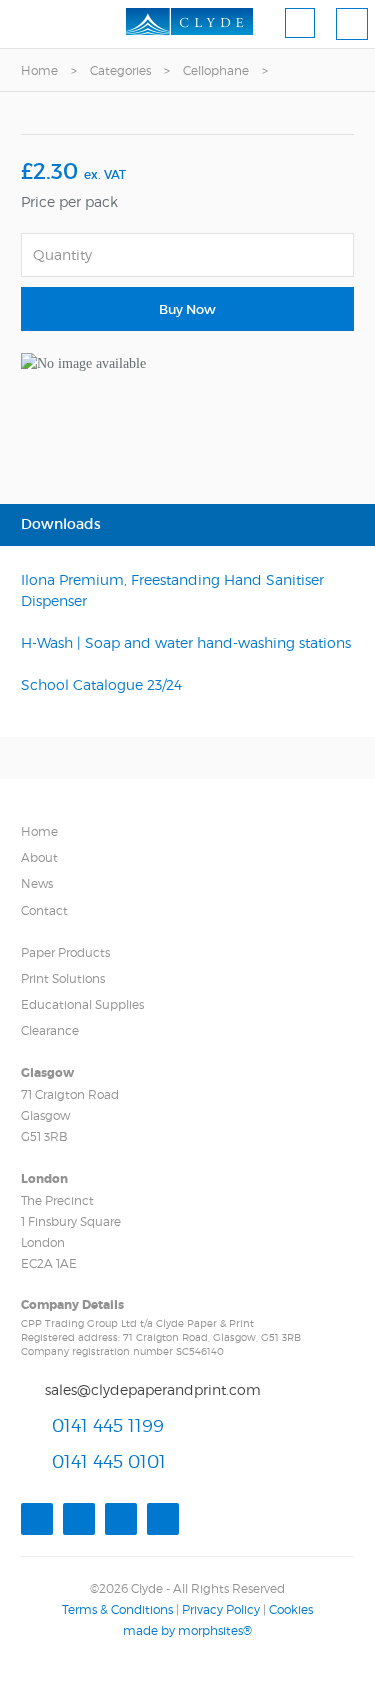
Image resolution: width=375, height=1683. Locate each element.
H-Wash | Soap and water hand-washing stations (186, 642)
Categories (120, 70)
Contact (44, 910)
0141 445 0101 (109, 1461)
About (39, 857)
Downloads (61, 524)
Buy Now (187, 309)
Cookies (291, 1609)
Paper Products (65, 952)
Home (39, 70)
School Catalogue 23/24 (101, 684)
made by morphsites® (187, 1630)
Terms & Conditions (117, 1609)
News (37, 883)
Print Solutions (63, 978)
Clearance (50, 1030)
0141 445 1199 (108, 1425)
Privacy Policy (221, 1609)
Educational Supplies (82, 1004)
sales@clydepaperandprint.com (153, 1389)
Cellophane (216, 70)
